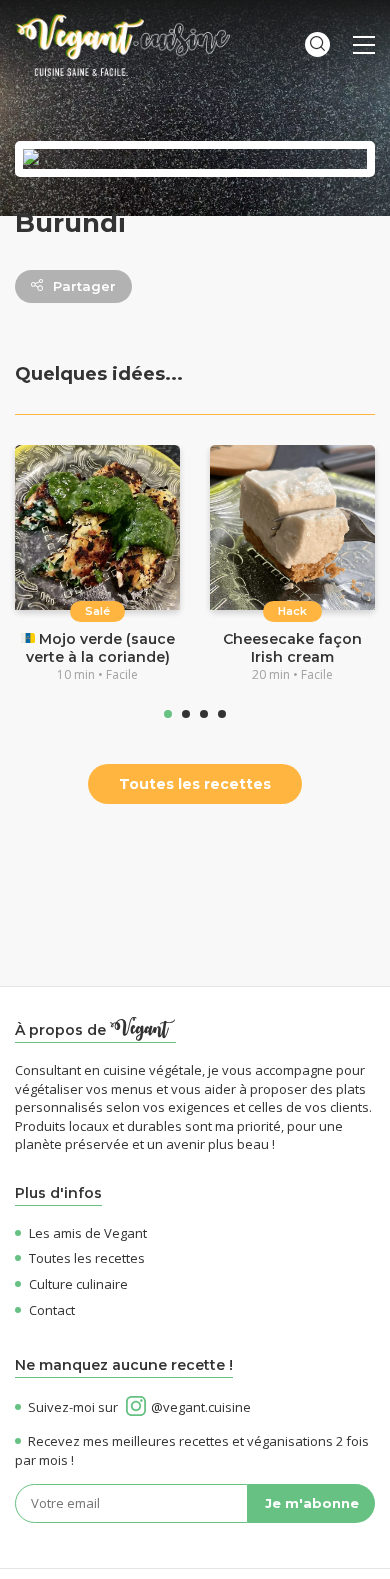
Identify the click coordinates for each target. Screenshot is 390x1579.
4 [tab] (222, 714)
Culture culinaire (78, 1284)
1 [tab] (168, 714)
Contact (52, 1310)
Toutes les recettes (195, 784)
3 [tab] (204, 714)
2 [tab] (186, 714)
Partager (84, 286)
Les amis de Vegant (88, 1233)
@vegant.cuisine (201, 1407)
